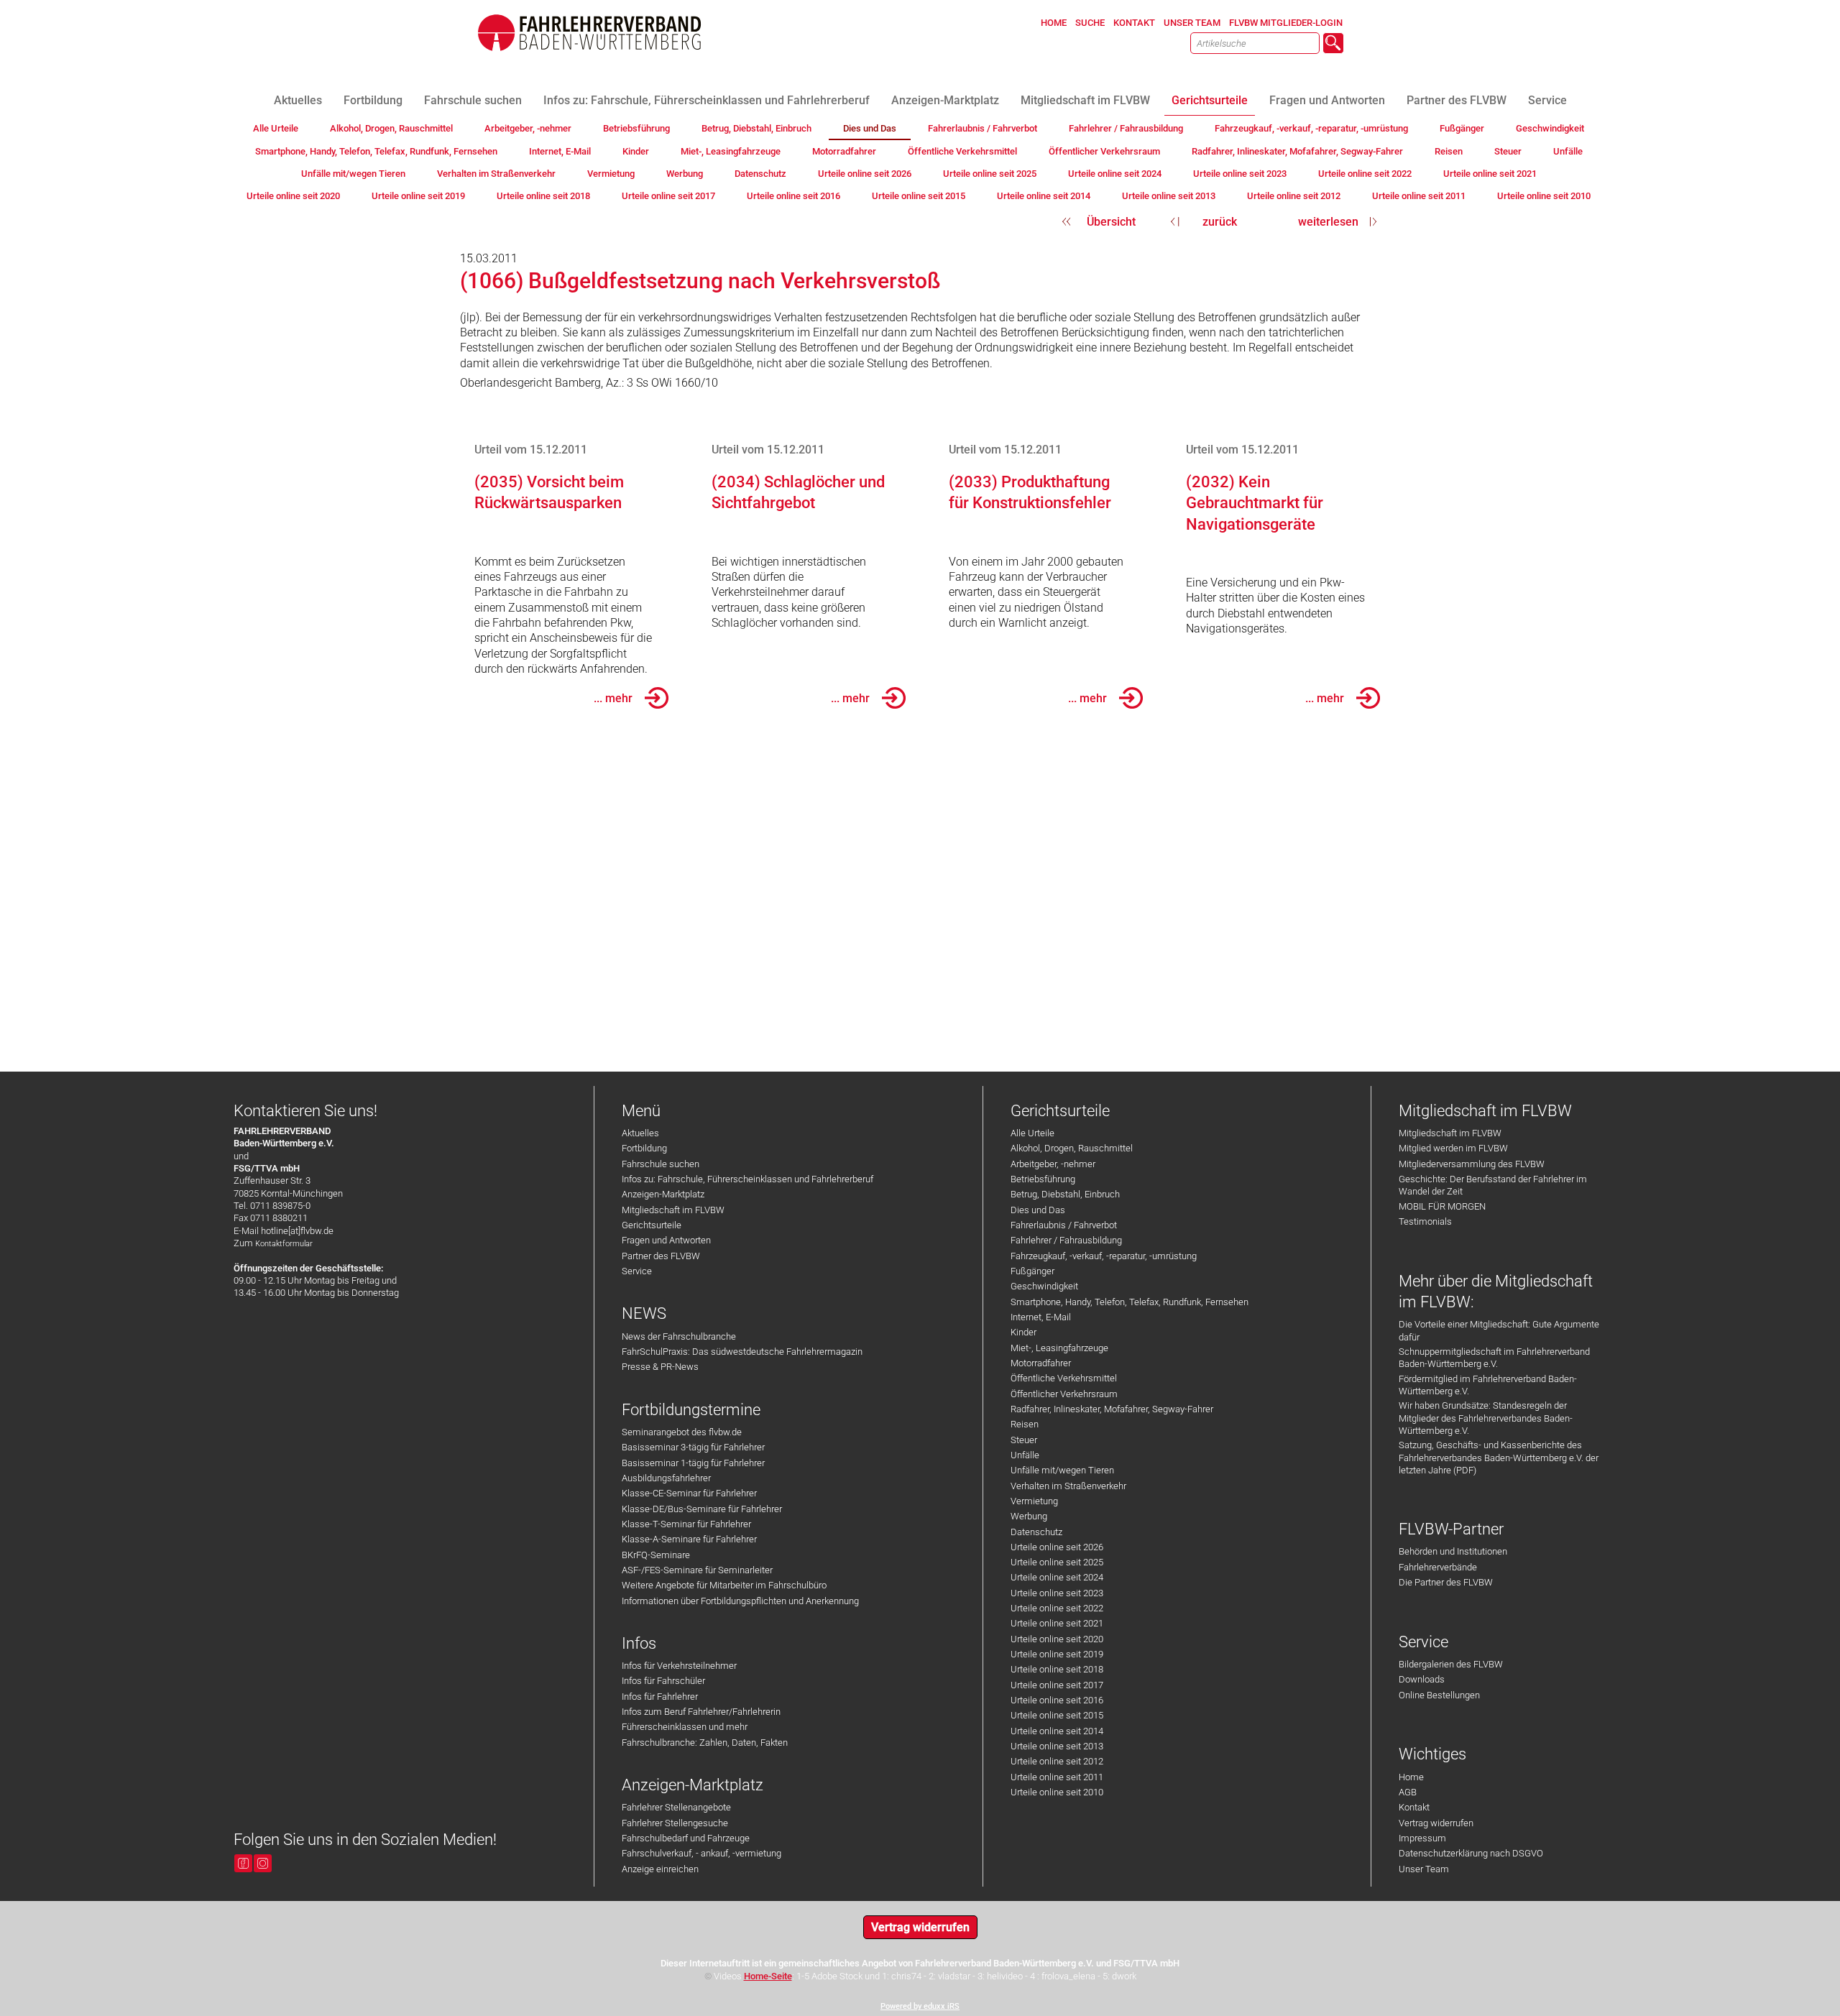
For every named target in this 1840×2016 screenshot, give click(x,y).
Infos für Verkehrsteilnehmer (679, 1666)
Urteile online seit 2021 (1057, 1623)
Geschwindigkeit (1044, 1286)
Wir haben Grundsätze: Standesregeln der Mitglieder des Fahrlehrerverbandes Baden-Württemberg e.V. (1486, 1418)
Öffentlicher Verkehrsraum (1064, 1394)
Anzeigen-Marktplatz (663, 1194)
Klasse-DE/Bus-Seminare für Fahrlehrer (702, 1509)
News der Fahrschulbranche (679, 1336)
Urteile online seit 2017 (1057, 1685)
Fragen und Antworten (666, 1240)
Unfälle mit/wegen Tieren (1062, 1470)
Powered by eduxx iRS (920, 2006)
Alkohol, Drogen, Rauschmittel (1072, 1148)
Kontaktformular (284, 1244)
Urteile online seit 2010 (1057, 1792)
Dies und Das (1038, 1210)
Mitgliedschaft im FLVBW (673, 1210)
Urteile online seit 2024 (1057, 1577)
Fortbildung (644, 1148)
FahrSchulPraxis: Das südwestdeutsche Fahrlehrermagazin (742, 1352)
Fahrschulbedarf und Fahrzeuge (686, 1838)
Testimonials (1425, 1221)
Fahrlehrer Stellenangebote (676, 1807)
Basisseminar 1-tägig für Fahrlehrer (693, 1463)
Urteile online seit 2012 (1057, 1761)
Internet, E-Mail (1041, 1317)
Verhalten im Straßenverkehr (1068, 1486)
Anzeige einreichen (660, 1869)
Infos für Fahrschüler (663, 1681)
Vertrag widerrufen (1436, 1823)
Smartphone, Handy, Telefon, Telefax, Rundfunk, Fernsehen (1130, 1302)
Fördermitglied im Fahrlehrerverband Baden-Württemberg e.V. (1488, 1385)
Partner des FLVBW (661, 1256)
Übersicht (1111, 222)
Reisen (1025, 1424)
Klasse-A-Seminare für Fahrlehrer (689, 1539)
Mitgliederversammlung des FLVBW (1472, 1164)
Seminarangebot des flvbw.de (682, 1432)
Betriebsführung (1043, 1179)
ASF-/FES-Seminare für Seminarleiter (697, 1570)
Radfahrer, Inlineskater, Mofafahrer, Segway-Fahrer (1112, 1409)
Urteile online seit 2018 (1057, 1669)
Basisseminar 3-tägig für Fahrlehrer (693, 1447)
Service (637, 1271)
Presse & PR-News (660, 1367)
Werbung (1029, 1516)
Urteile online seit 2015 (1057, 1715)
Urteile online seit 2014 (1057, 1731)
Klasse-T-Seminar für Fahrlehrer (686, 1524)
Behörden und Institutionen (1453, 1551)
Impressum (1422, 1838)
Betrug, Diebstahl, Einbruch (1065, 1194)
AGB (1408, 1792)
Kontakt (1414, 1807)
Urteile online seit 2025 (1057, 1562)
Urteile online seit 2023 (1057, 1593)
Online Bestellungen (1439, 1695)
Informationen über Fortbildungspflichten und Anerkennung (740, 1601)
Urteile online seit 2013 (1057, 1746)
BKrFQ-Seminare (656, 1555)
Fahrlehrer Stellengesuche (675, 1823)
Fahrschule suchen (661, 1164)
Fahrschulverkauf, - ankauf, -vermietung (701, 1853)
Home (1411, 1777)
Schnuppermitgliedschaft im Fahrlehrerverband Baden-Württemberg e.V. (1494, 1358)
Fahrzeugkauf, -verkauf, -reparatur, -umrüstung (1104, 1256)
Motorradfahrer (1041, 1363)
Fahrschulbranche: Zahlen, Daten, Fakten (705, 1743)
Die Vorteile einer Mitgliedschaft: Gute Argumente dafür (1499, 1330)
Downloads (1422, 1679)
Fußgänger (1032, 1271)
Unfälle (1025, 1455)
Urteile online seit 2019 (1057, 1654)
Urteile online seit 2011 (1057, 1777)
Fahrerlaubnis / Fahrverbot (1064, 1225)
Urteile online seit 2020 (1057, 1639)
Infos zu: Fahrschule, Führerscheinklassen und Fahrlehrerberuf (747, 1179)
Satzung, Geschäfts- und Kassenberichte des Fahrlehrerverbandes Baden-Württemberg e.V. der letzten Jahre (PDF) (1499, 1458)
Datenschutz (1036, 1532)
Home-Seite (768, 1976)
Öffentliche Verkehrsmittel (1064, 1378)
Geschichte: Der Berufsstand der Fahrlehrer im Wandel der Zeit (1493, 1185)
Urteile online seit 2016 (1057, 1700)
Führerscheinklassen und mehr (685, 1727)
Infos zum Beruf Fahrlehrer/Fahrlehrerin (701, 1712)
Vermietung (1034, 1501)
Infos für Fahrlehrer (660, 1697)
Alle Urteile (1032, 1133)
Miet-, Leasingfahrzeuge (1059, 1348)
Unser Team (1424, 1869)
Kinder (1023, 1332)
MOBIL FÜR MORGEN (1442, 1206)
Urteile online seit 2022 (1057, 1608)
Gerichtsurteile (652, 1225)
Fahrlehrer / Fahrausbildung (1066, 1240)
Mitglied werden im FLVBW (1453, 1148)
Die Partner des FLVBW (1446, 1582)
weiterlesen (1328, 222)
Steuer (1024, 1440)
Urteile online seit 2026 (1057, 1547)
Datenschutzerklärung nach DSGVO (1471, 1853)
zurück (1220, 222)
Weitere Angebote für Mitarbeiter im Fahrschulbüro (724, 1585)
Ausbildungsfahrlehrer (666, 1478)
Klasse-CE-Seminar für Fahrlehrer (689, 1493)
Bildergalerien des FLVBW (1451, 1664)
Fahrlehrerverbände (1438, 1567)
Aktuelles (640, 1133)
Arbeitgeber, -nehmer (1053, 1164)
